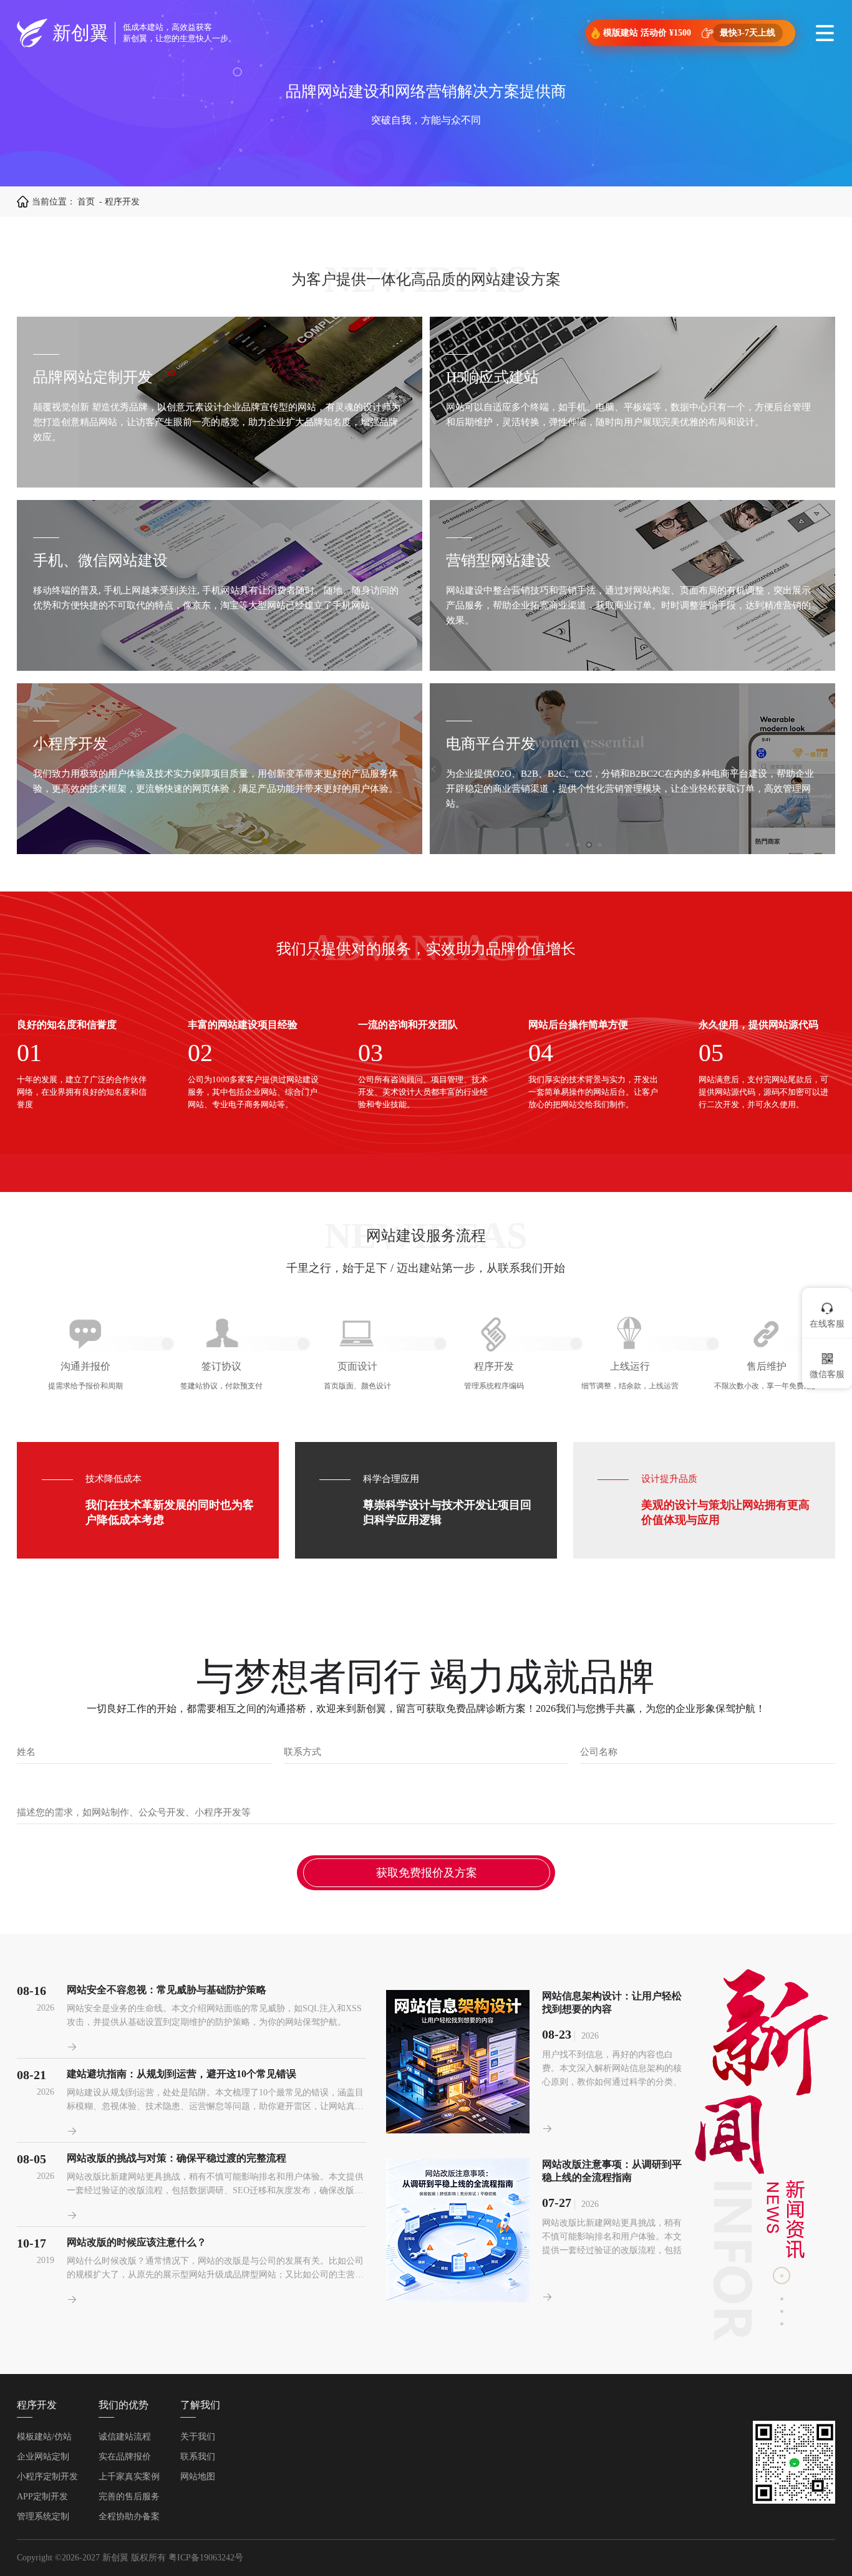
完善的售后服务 (129, 2497)
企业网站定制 (43, 2457)
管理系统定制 (43, 2516)
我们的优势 (123, 2405)
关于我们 (198, 2437)
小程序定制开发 (47, 2477)
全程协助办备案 (129, 2516)
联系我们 (198, 2457)
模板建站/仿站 (44, 2437)
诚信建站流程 (125, 2437)
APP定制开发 (42, 2497)
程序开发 (37, 2405)
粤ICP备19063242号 (206, 2558)
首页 (86, 202)
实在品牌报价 (125, 2457)
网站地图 (198, 2477)
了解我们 (200, 2405)
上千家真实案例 (129, 2477)
